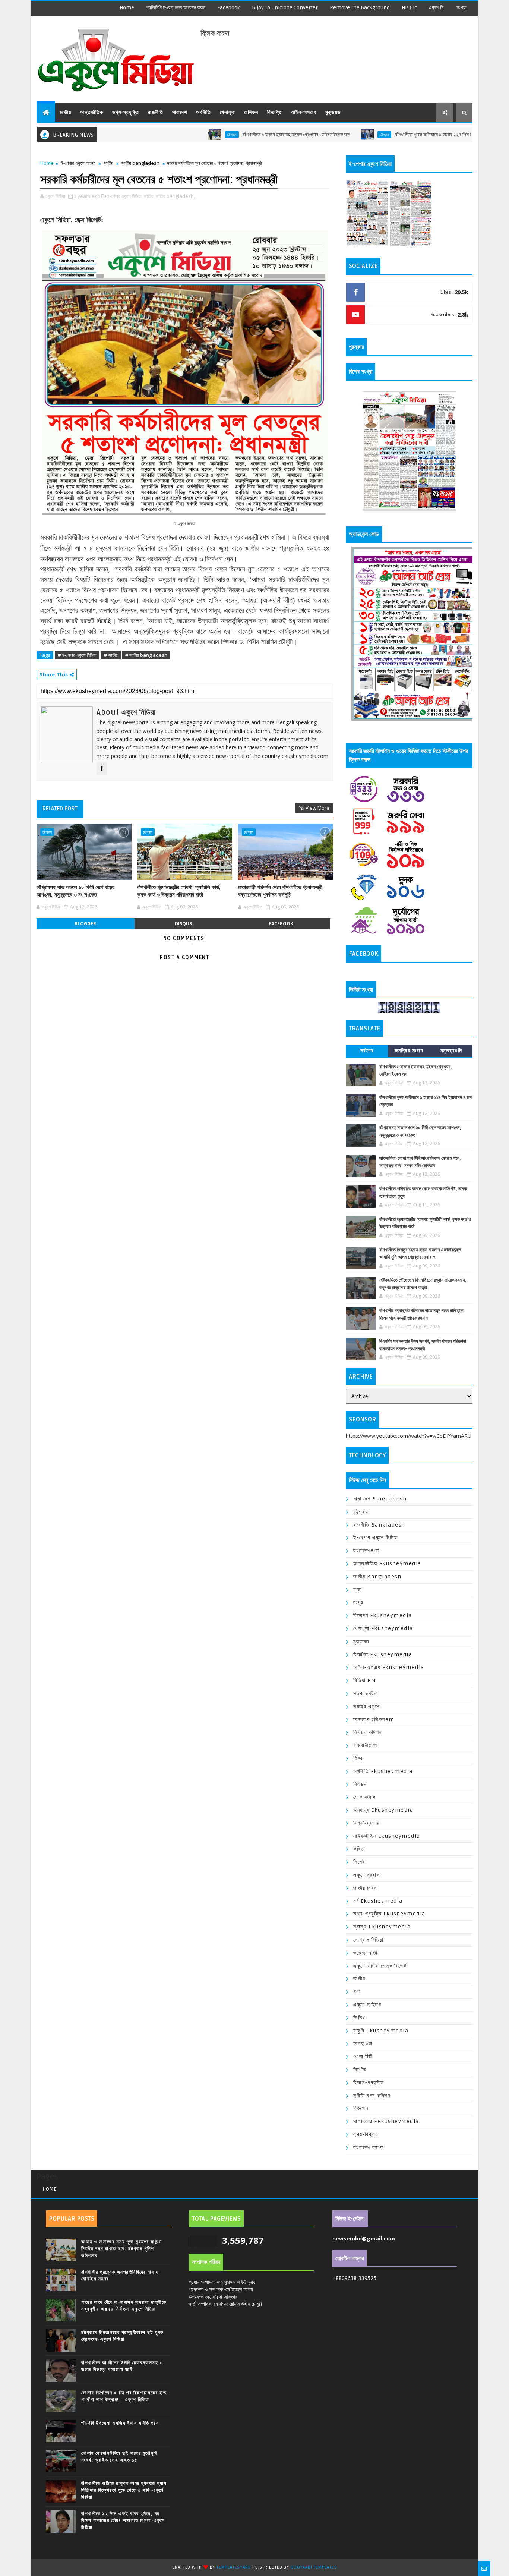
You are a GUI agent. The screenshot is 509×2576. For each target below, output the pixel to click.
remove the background (360, 8)
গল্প (357, 1992)
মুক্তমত (333, 112)
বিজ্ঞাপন (361, 2108)
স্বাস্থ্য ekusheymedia (382, 1927)
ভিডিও (360, 2018)
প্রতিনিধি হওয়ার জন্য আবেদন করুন (176, 8)
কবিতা (359, 1849)
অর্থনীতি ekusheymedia (383, 1771)
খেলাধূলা (227, 112)
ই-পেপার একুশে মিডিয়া (78, 163)
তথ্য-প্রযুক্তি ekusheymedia (389, 1914)
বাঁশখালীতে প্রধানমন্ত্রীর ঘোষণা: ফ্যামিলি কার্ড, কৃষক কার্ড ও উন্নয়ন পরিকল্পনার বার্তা (179, 891)
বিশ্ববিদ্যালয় (366, 1823)
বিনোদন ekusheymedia (383, 1615)
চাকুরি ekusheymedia (381, 2031)
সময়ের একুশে (366, 1706)
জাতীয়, (149, 196)
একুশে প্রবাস (366, 1875)
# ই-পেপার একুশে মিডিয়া (77, 655)
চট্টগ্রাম (170, 135)
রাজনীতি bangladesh (379, 1525)
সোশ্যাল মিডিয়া (368, 1940)
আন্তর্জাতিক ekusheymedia (387, 1564)
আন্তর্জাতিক (92, 112)
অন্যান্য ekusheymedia (383, 1810)
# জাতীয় (111, 655)
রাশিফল (251, 112)
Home (127, 8)
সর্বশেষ (367, 1051)
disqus (183, 924)
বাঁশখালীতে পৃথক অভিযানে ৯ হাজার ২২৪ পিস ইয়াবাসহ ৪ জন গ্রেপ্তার (391, 135)
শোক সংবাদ (364, 1797)
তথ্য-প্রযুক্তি (126, 112)
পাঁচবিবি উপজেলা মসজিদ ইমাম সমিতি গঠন (120, 2423)
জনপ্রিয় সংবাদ (409, 1051)
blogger (85, 924)
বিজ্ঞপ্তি (274, 112)
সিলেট (359, 1862)
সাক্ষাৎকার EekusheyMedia (386, 2121)
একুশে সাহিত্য (367, 2005)
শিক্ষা (358, 1758)
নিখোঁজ (360, 2070)
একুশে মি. (437, 8)
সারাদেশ (180, 112)
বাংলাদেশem (366, 1551)
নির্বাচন (360, 1784)
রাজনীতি (156, 112)
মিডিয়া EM (365, 1680)
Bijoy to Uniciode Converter (285, 8)
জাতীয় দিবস (365, 1888)
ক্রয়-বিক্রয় (366, 2134)
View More (317, 808)
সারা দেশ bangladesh (380, 1499)
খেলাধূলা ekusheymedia (383, 1629)
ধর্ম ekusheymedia (378, 1901)
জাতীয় (65, 112)
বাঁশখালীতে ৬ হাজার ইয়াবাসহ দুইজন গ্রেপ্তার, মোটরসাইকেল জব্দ (234, 135)
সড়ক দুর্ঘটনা (366, 1693)
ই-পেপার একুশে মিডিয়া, (125, 196)
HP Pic (409, 8)
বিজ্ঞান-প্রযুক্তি (369, 2083)
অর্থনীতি (203, 112)
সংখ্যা (461, 8)
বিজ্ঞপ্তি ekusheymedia (383, 1655)
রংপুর (358, 1602)
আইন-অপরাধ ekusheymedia (389, 1667)
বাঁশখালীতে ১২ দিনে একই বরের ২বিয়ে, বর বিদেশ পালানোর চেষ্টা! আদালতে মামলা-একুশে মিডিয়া (123, 2520)
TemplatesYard (234, 2567)
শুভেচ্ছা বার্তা (365, 1953)
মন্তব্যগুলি (451, 1051)
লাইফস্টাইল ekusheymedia (387, 1836)
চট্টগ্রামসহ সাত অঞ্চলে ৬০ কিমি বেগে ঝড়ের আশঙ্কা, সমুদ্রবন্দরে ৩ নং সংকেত (75, 891)
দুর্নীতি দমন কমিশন (372, 2096)
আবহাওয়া (363, 2043)
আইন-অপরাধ (303, 112)
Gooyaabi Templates (314, 2567)
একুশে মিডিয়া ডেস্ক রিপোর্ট (380, 1966)
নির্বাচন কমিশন (368, 1732)
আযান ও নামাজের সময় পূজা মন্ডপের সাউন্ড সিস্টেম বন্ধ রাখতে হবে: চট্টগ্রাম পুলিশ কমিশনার (121, 2249)
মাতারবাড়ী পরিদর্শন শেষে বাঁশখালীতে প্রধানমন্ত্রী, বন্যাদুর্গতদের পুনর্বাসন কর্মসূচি (281, 891)
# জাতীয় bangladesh (146, 655)
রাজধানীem (366, 1745)
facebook (229, 8)
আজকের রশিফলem (374, 1720)
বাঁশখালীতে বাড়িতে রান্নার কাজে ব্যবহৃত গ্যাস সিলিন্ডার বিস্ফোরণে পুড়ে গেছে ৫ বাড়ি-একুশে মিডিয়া (124, 2490)
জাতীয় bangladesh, (175, 196)
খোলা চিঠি (363, 2057)
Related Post (60, 809)
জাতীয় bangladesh (140, 163)
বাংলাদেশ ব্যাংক (368, 2147)
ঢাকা (358, 1590)
